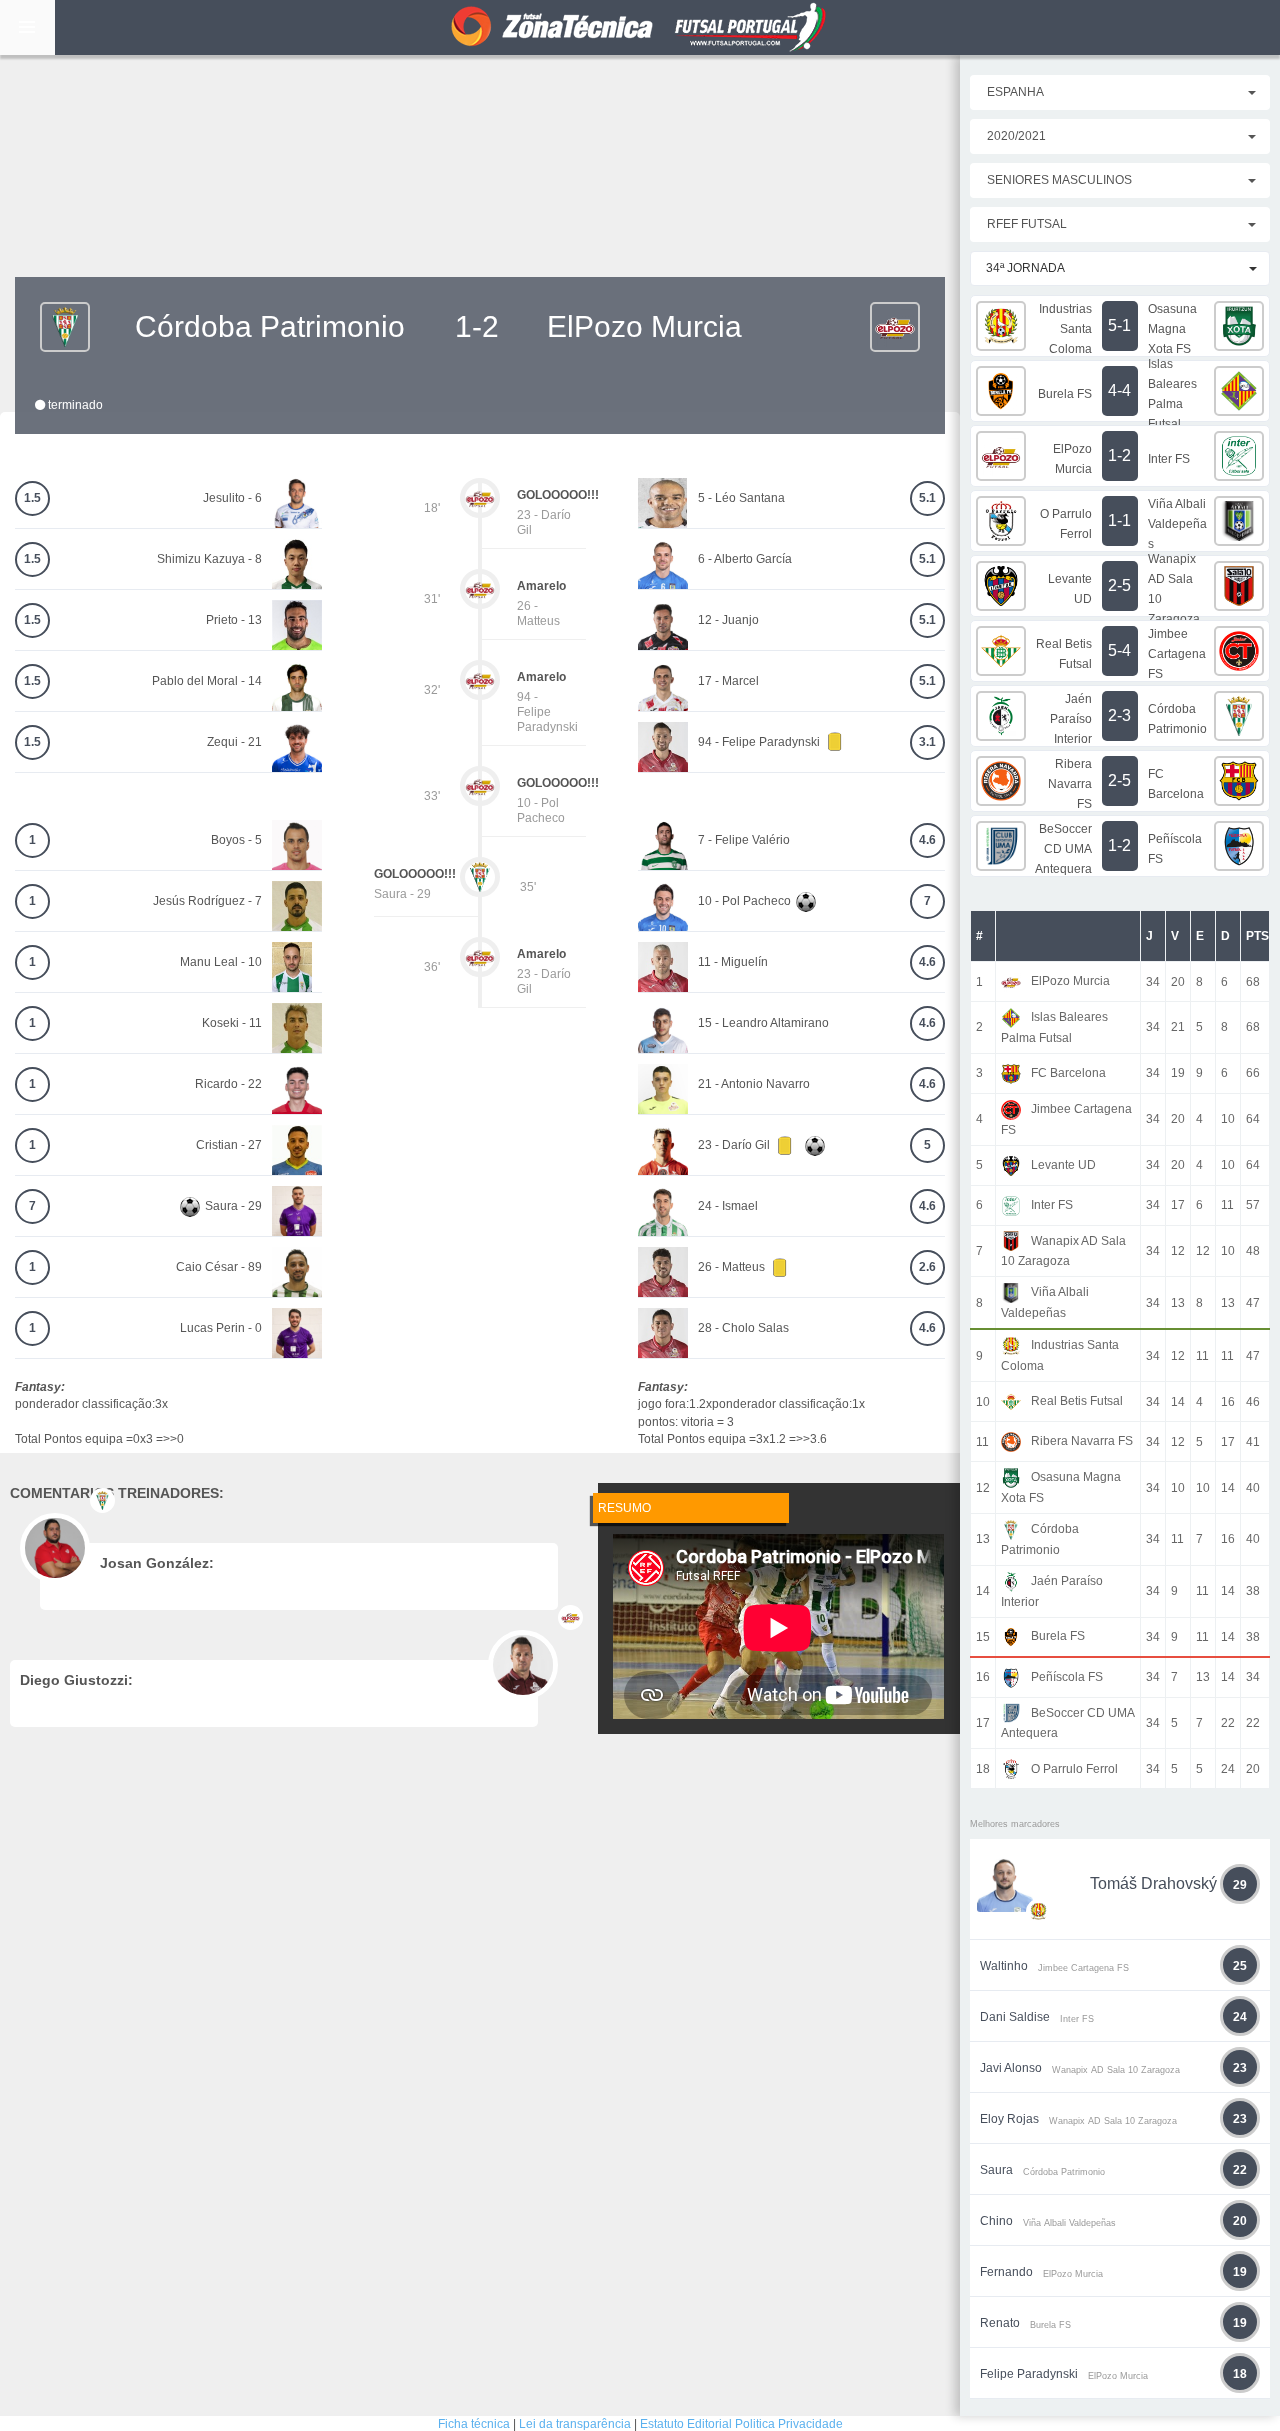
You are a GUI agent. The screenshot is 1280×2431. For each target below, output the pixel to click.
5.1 (927, 498)
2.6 (927, 1267)
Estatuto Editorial (686, 2424)
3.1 (927, 742)
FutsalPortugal (640, 27)
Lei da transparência (575, 2424)
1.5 (32, 498)
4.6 (927, 840)
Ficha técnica (474, 2424)
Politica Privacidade (789, 2424)
